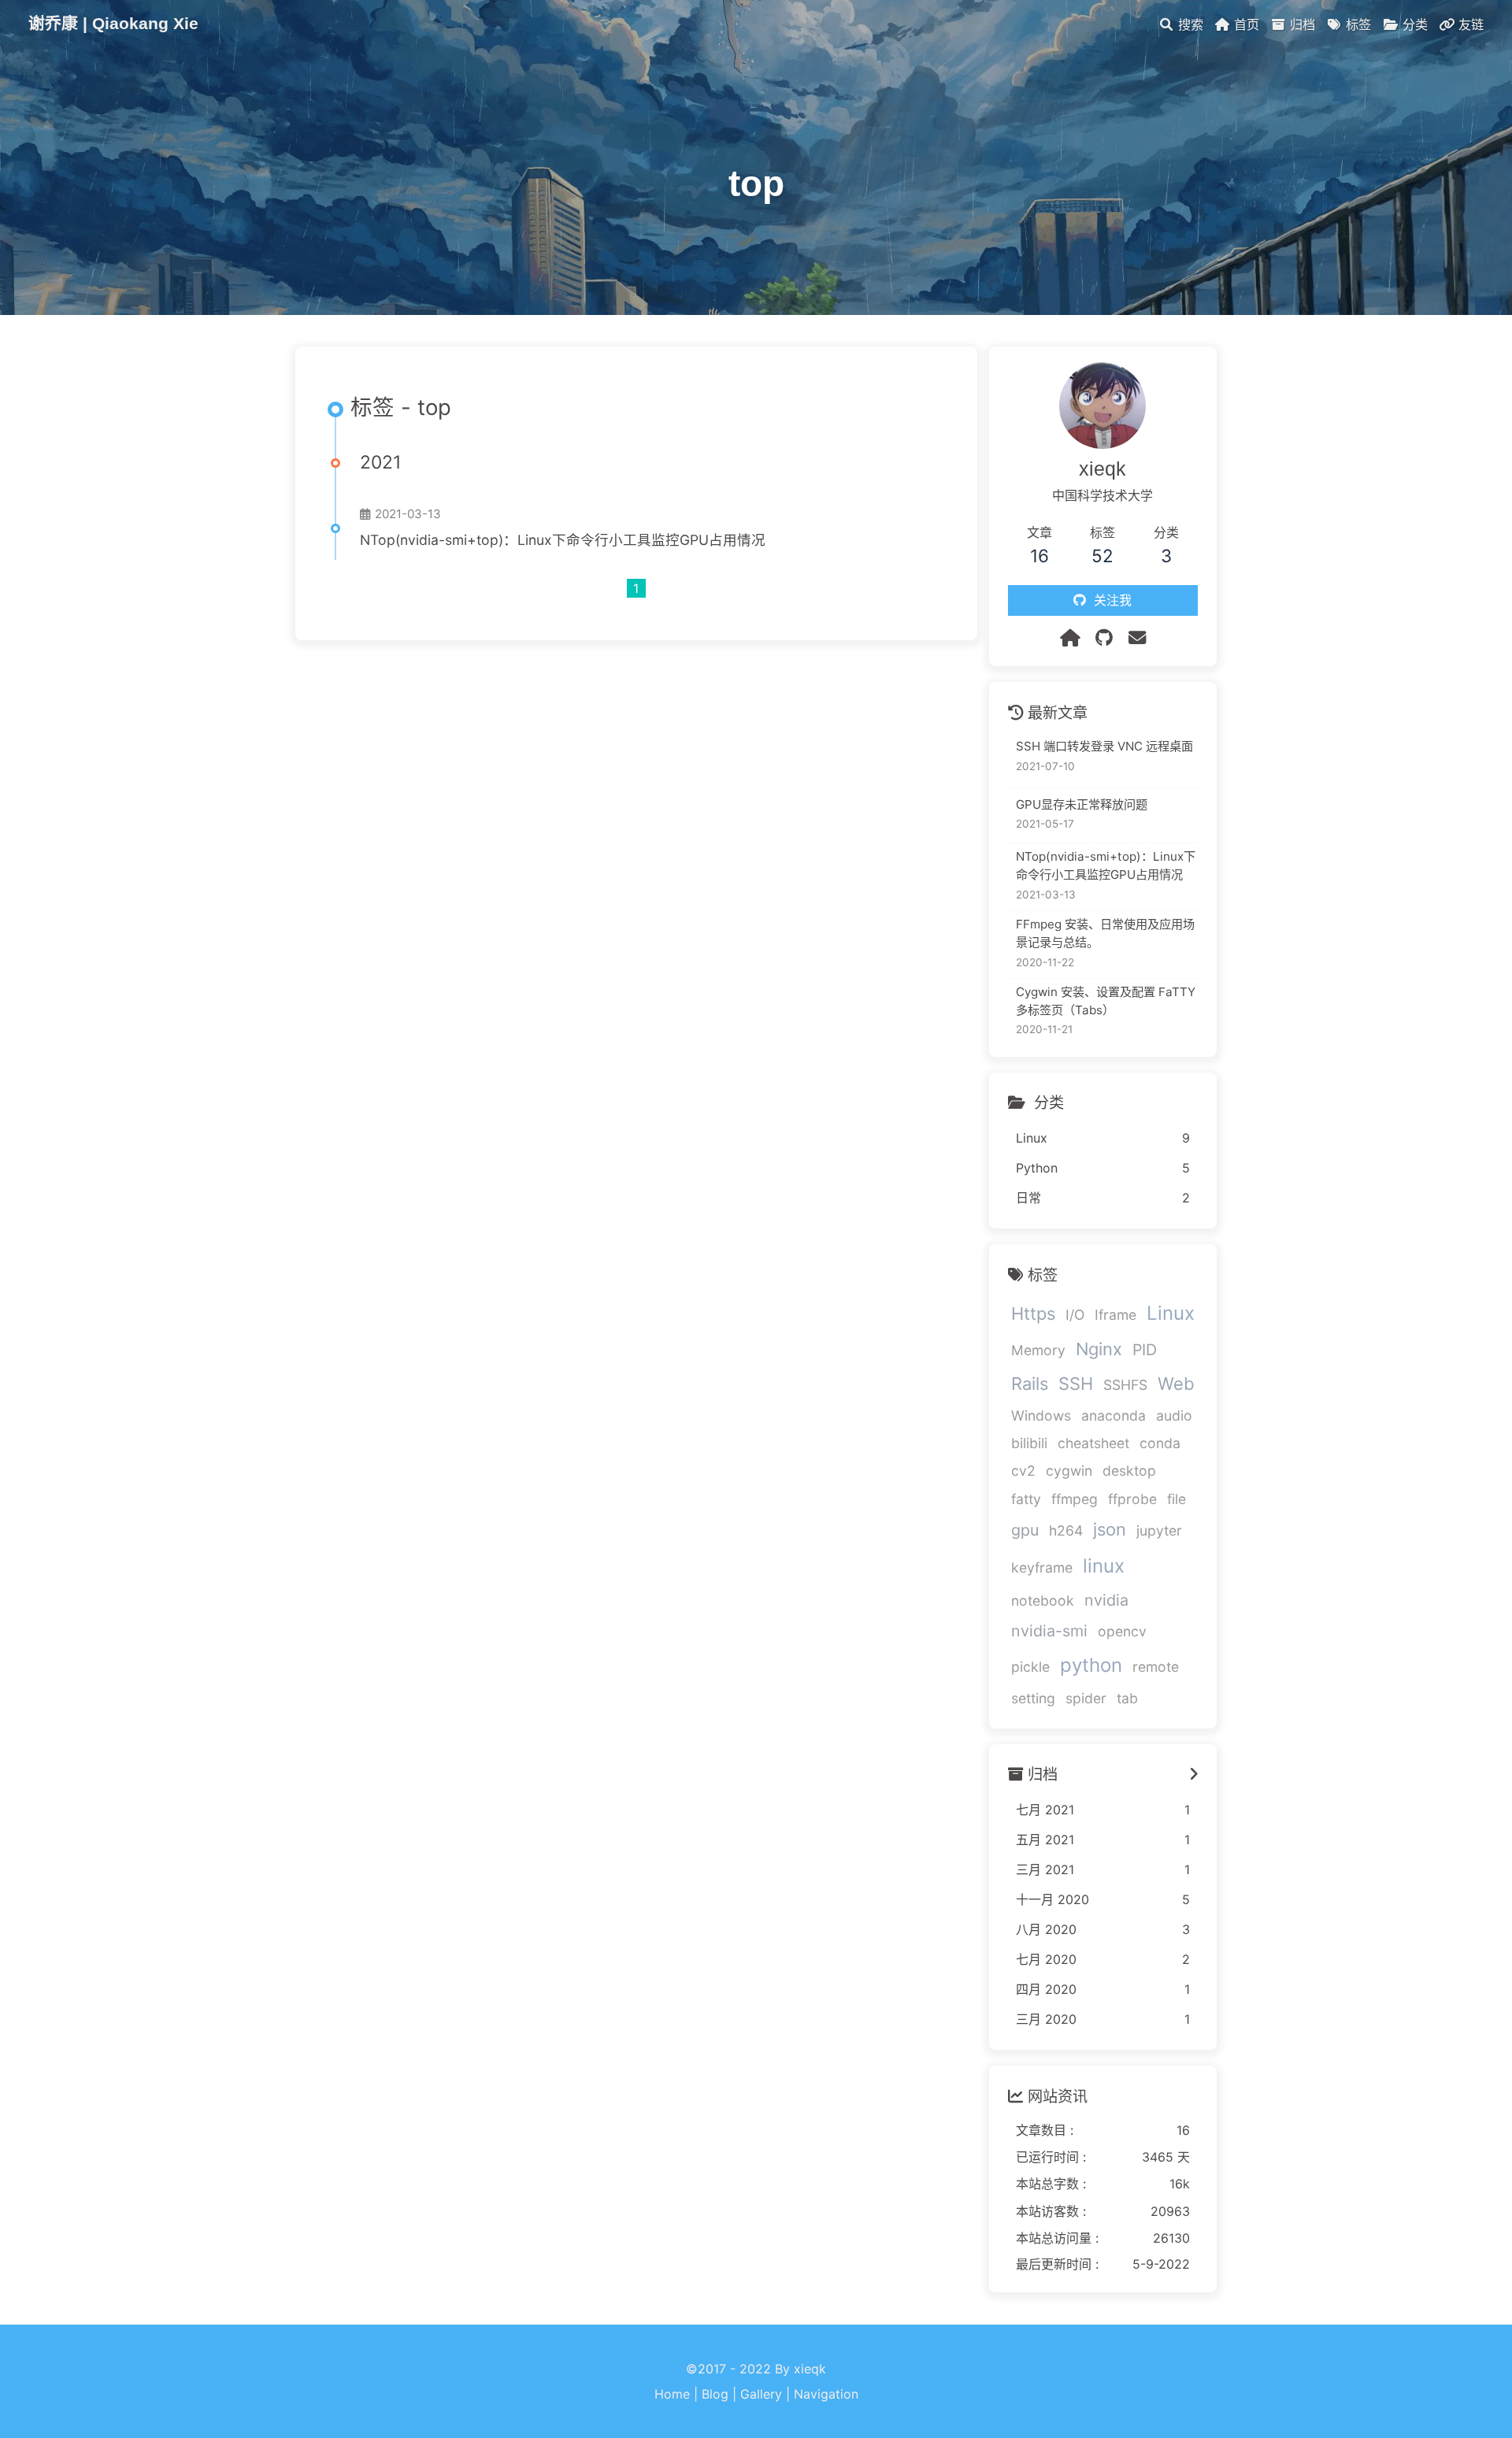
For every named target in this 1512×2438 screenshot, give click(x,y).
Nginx (1099, 1350)
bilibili (1029, 1444)
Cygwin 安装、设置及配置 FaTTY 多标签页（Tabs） (1106, 1001)
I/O (1075, 1315)
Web (1176, 1384)
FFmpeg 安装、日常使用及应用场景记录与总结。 (1105, 933)
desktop (1129, 1471)
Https (1033, 1314)
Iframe (1115, 1315)
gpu (1025, 1530)
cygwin (1069, 1471)
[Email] (1137, 637)
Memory (1038, 1351)
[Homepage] (1070, 637)
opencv (1122, 1631)
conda (1160, 1444)
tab (1127, 1699)
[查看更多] (1194, 1775)
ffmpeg (1075, 1499)
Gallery (761, 2394)
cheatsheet (1093, 1444)
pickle (1030, 1667)
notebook (1043, 1601)
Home (672, 2394)
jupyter (1159, 1530)
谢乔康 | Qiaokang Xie (113, 23)
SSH (1076, 1384)
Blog (715, 2394)
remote (1156, 1667)
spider (1086, 1699)
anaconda (1114, 1415)
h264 (1066, 1530)
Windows (1041, 1415)
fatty (1026, 1499)
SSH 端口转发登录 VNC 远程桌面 (1104, 747)
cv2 (1023, 1471)
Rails (1030, 1384)
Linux (1171, 1314)
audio (1174, 1415)
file (1177, 1499)
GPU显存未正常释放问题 (1082, 804)
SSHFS (1125, 1386)
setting (1033, 1699)
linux (1104, 1566)
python (1091, 1666)
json (1110, 1529)
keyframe (1042, 1567)
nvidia (1106, 1600)
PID (1145, 1351)
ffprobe (1132, 1499)
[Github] (1104, 637)
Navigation (826, 2394)
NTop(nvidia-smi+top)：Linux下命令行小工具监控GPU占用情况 (563, 540)
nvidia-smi (1049, 1631)
